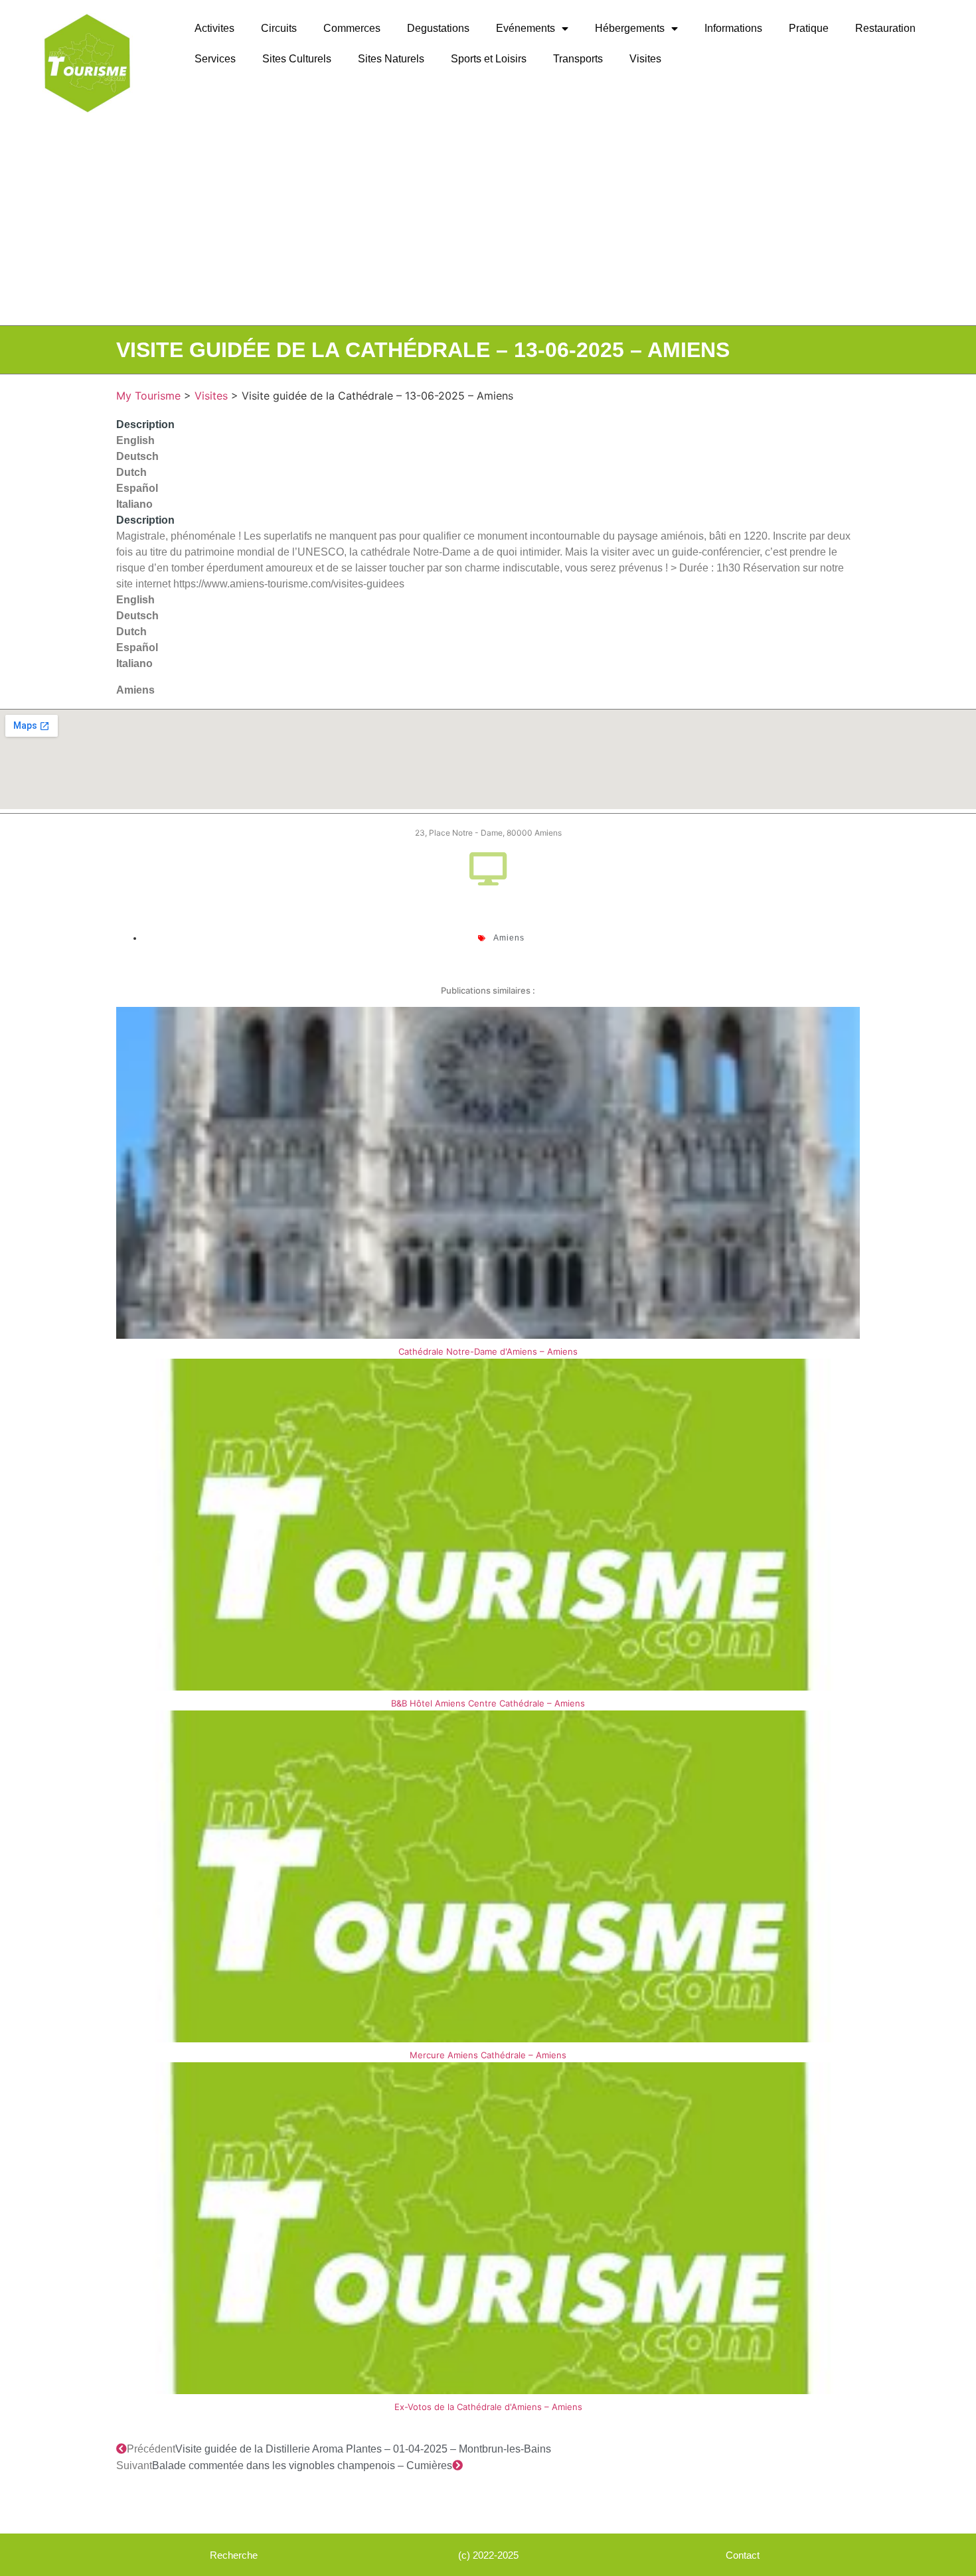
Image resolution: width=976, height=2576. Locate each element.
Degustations (438, 28)
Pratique (809, 28)
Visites (645, 59)
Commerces (352, 28)
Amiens (135, 690)
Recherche (234, 2555)
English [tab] (135, 440)
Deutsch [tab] (137, 456)
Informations (733, 28)
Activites (214, 28)
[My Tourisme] (87, 63)
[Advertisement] (488, 226)
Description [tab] (145, 424)
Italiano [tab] (134, 504)
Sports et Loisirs (489, 59)
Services (215, 59)
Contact (743, 2555)
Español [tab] (137, 488)
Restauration (885, 28)
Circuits (279, 28)
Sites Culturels (297, 59)
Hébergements (630, 28)
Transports (578, 59)
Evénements (526, 28)
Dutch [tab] (131, 472)
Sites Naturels (391, 59)
